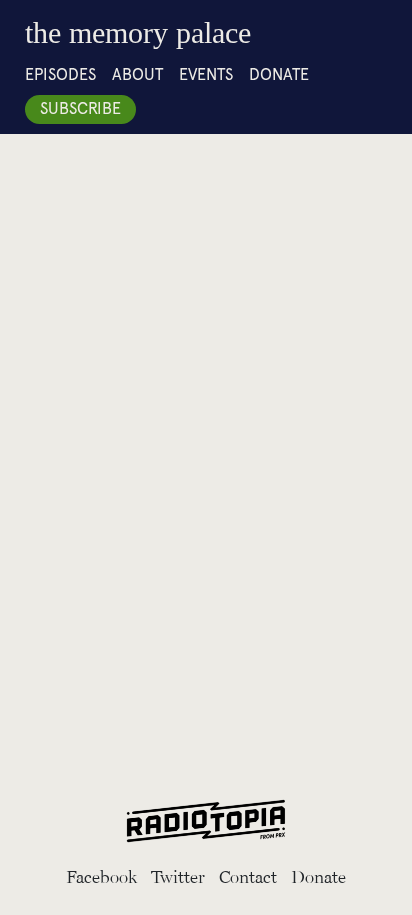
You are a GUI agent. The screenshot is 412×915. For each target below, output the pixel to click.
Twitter (178, 876)
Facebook (101, 876)
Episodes (60, 74)
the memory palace (138, 32)
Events (206, 74)
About (137, 74)
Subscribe (80, 108)
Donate (279, 74)
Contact (248, 876)
